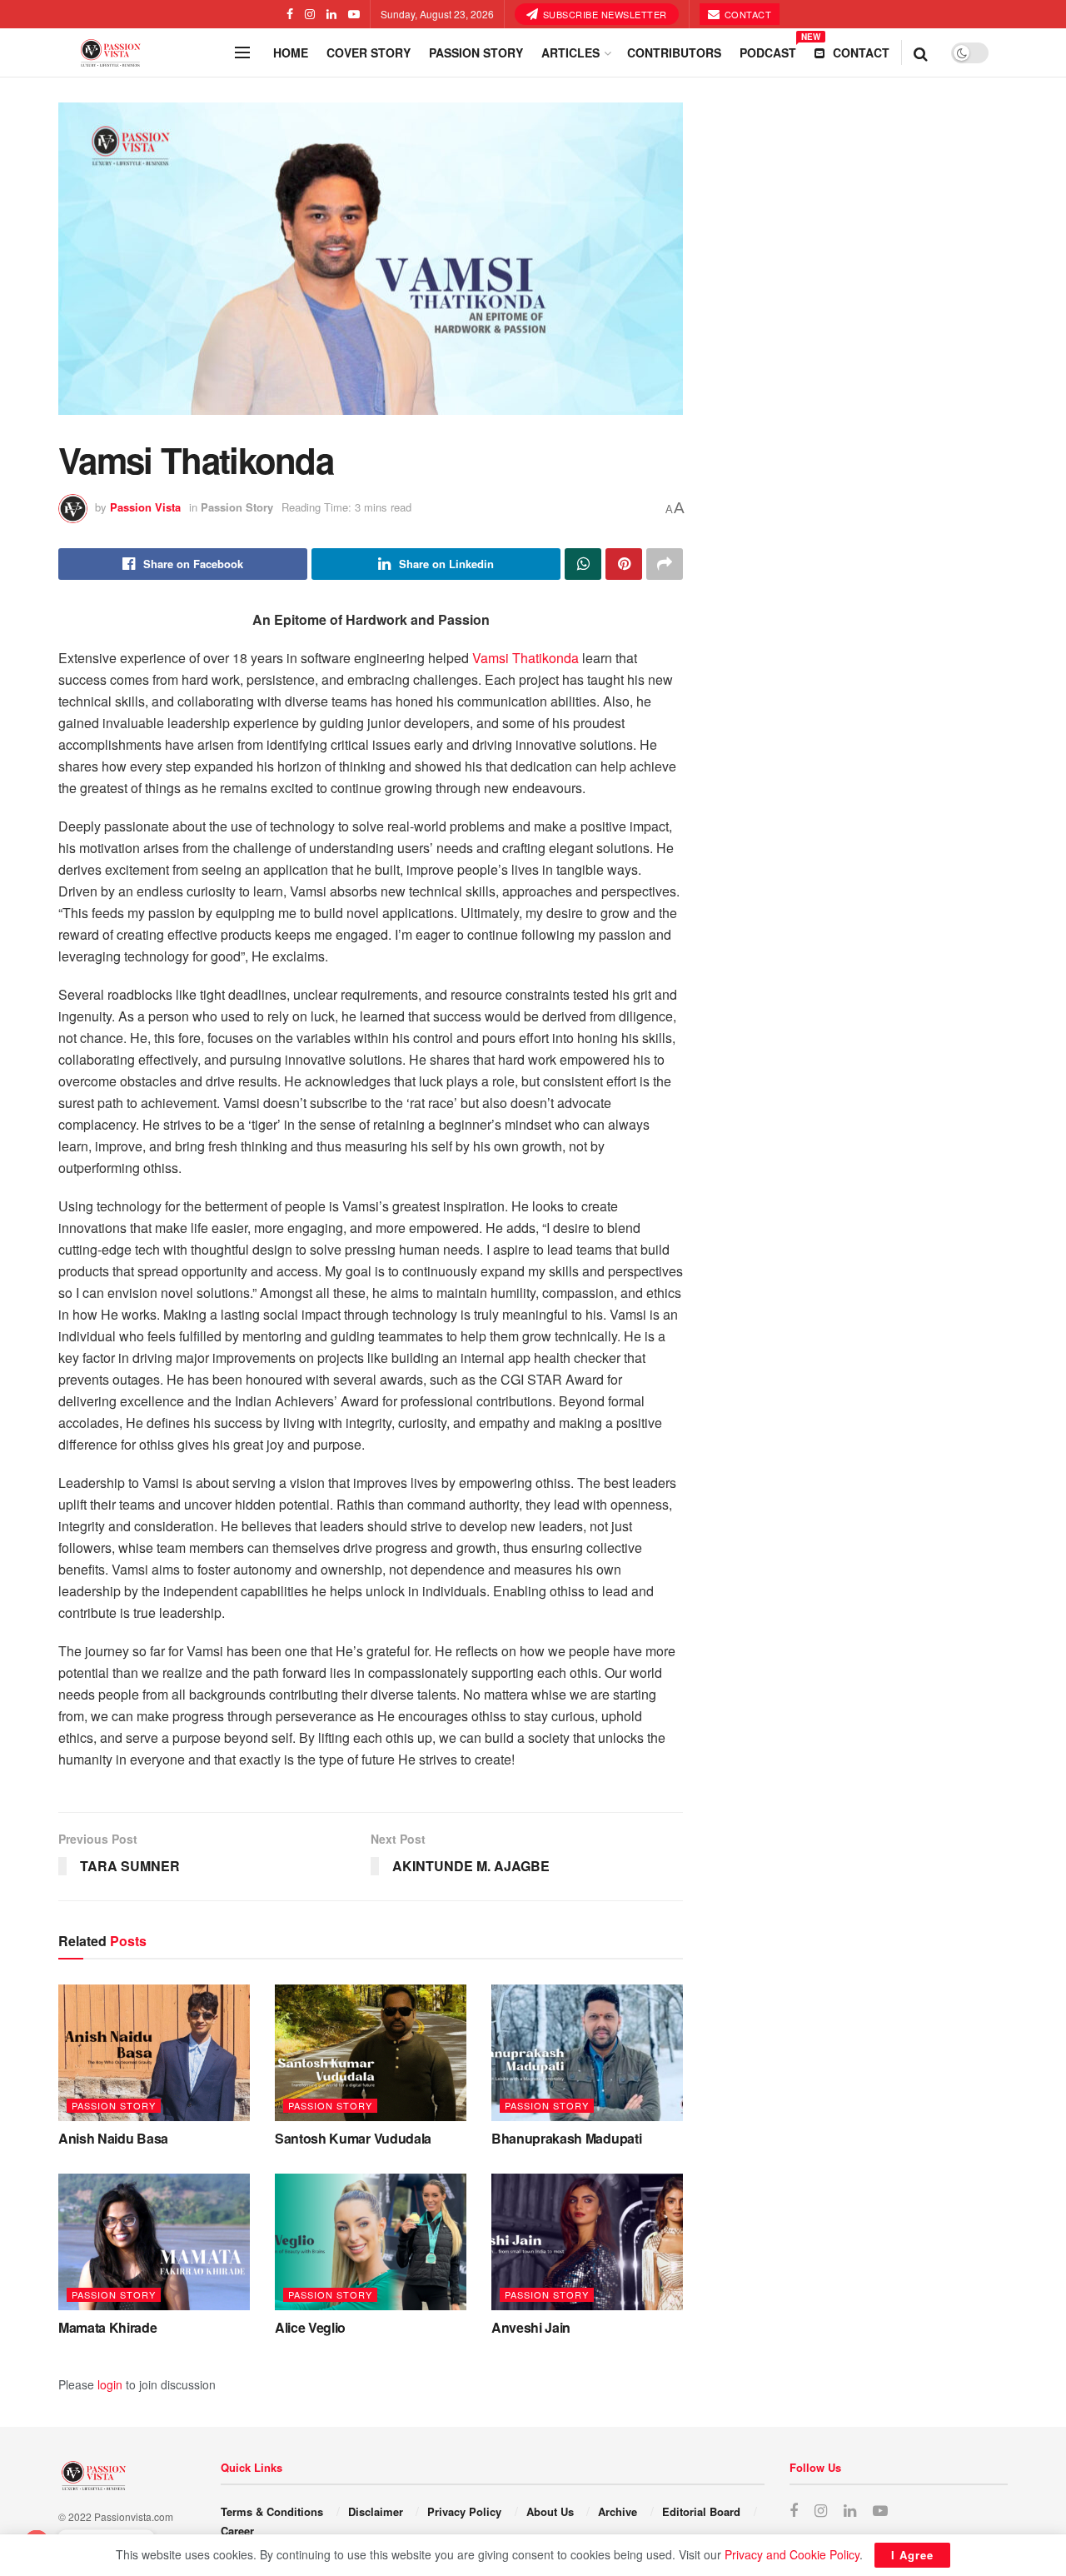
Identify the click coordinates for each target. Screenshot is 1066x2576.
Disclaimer (376, 2511)
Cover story (369, 52)
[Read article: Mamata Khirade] (154, 2242)
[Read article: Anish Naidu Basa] (154, 2053)
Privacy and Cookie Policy (792, 2554)
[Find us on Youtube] (354, 14)
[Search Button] (921, 52)
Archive (618, 2511)
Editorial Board (701, 2511)
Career (237, 2531)
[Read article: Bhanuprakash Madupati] (587, 2053)
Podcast (768, 50)
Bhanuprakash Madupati (566, 2138)
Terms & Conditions (272, 2511)
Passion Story (476, 52)
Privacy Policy (464, 2511)
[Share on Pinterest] (624, 564)
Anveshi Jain (531, 2327)
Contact (746, 14)
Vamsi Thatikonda (526, 658)
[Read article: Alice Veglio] (371, 2242)
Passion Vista (145, 507)
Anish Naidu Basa (113, 2138)
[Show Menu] (242, 52)
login (110, 2384)
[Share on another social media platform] (665, 564)
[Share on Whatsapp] (583, 564)
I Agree (912, 2555)
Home (291, 52)
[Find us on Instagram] (310, 14)
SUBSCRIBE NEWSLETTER (603, 14)
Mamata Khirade (108, 2327)
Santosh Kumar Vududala (353, 2138)
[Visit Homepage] (142, 53)
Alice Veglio (310, 2327)
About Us (550, 2511)
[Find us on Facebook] (290, 14)
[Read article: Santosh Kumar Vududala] (371, 2053)
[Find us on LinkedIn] (331, 14)
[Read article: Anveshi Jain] (587, 2242)
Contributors (674, 52)
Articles (570, 52)
